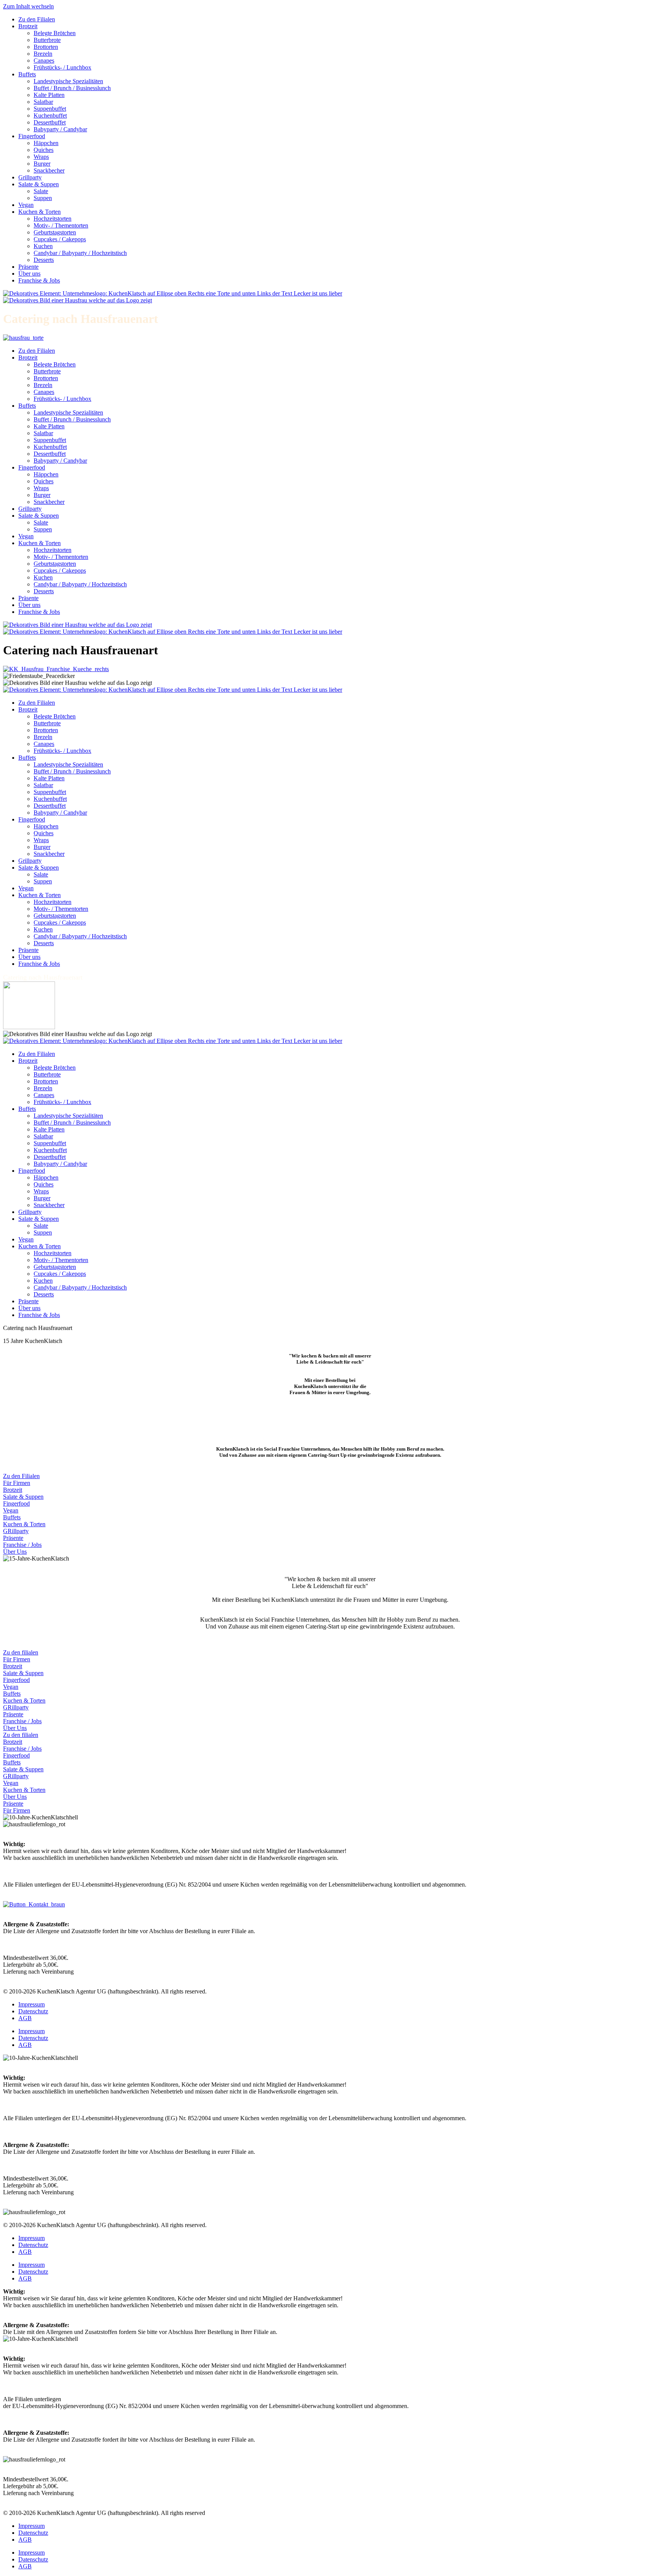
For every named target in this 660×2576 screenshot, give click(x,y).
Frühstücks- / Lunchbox (62, 67)
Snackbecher (49, 170)
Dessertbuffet (50, 122)
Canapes (44, 61)
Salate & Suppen (39, 184)
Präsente (28, 267)
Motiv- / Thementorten (61, 225)
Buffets (27, 74)
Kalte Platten (49, 95)
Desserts (44, 260)
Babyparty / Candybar (60, 129)
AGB (25, 2018)
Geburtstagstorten (55, 232)
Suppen (43, 198)
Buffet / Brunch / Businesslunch (72, 88)
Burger (42, 164)
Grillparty (30, 177)
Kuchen (43, 246)
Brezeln (43, 54)
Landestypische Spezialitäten (68, 81)
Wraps (41, 157)
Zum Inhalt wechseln (28, 6)
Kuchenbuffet (50, 115)
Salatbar (43, 102)
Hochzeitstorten (53, 219)
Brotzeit (28, 26)
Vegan (26, 205)
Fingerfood (32, 136)
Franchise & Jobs (39, 280)
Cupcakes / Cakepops (60, 239)
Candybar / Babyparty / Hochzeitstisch (80, 253)
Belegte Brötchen (55, 33)
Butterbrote (47, 40)
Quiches (44, 150)
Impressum (32, 2004)
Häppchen (46, 143)
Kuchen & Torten (40, 212)
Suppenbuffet (50, 109)
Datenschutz (33, 2011)
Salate (41, 191)
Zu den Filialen (37, 19)
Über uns (29, 274)
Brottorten (46, 47)
